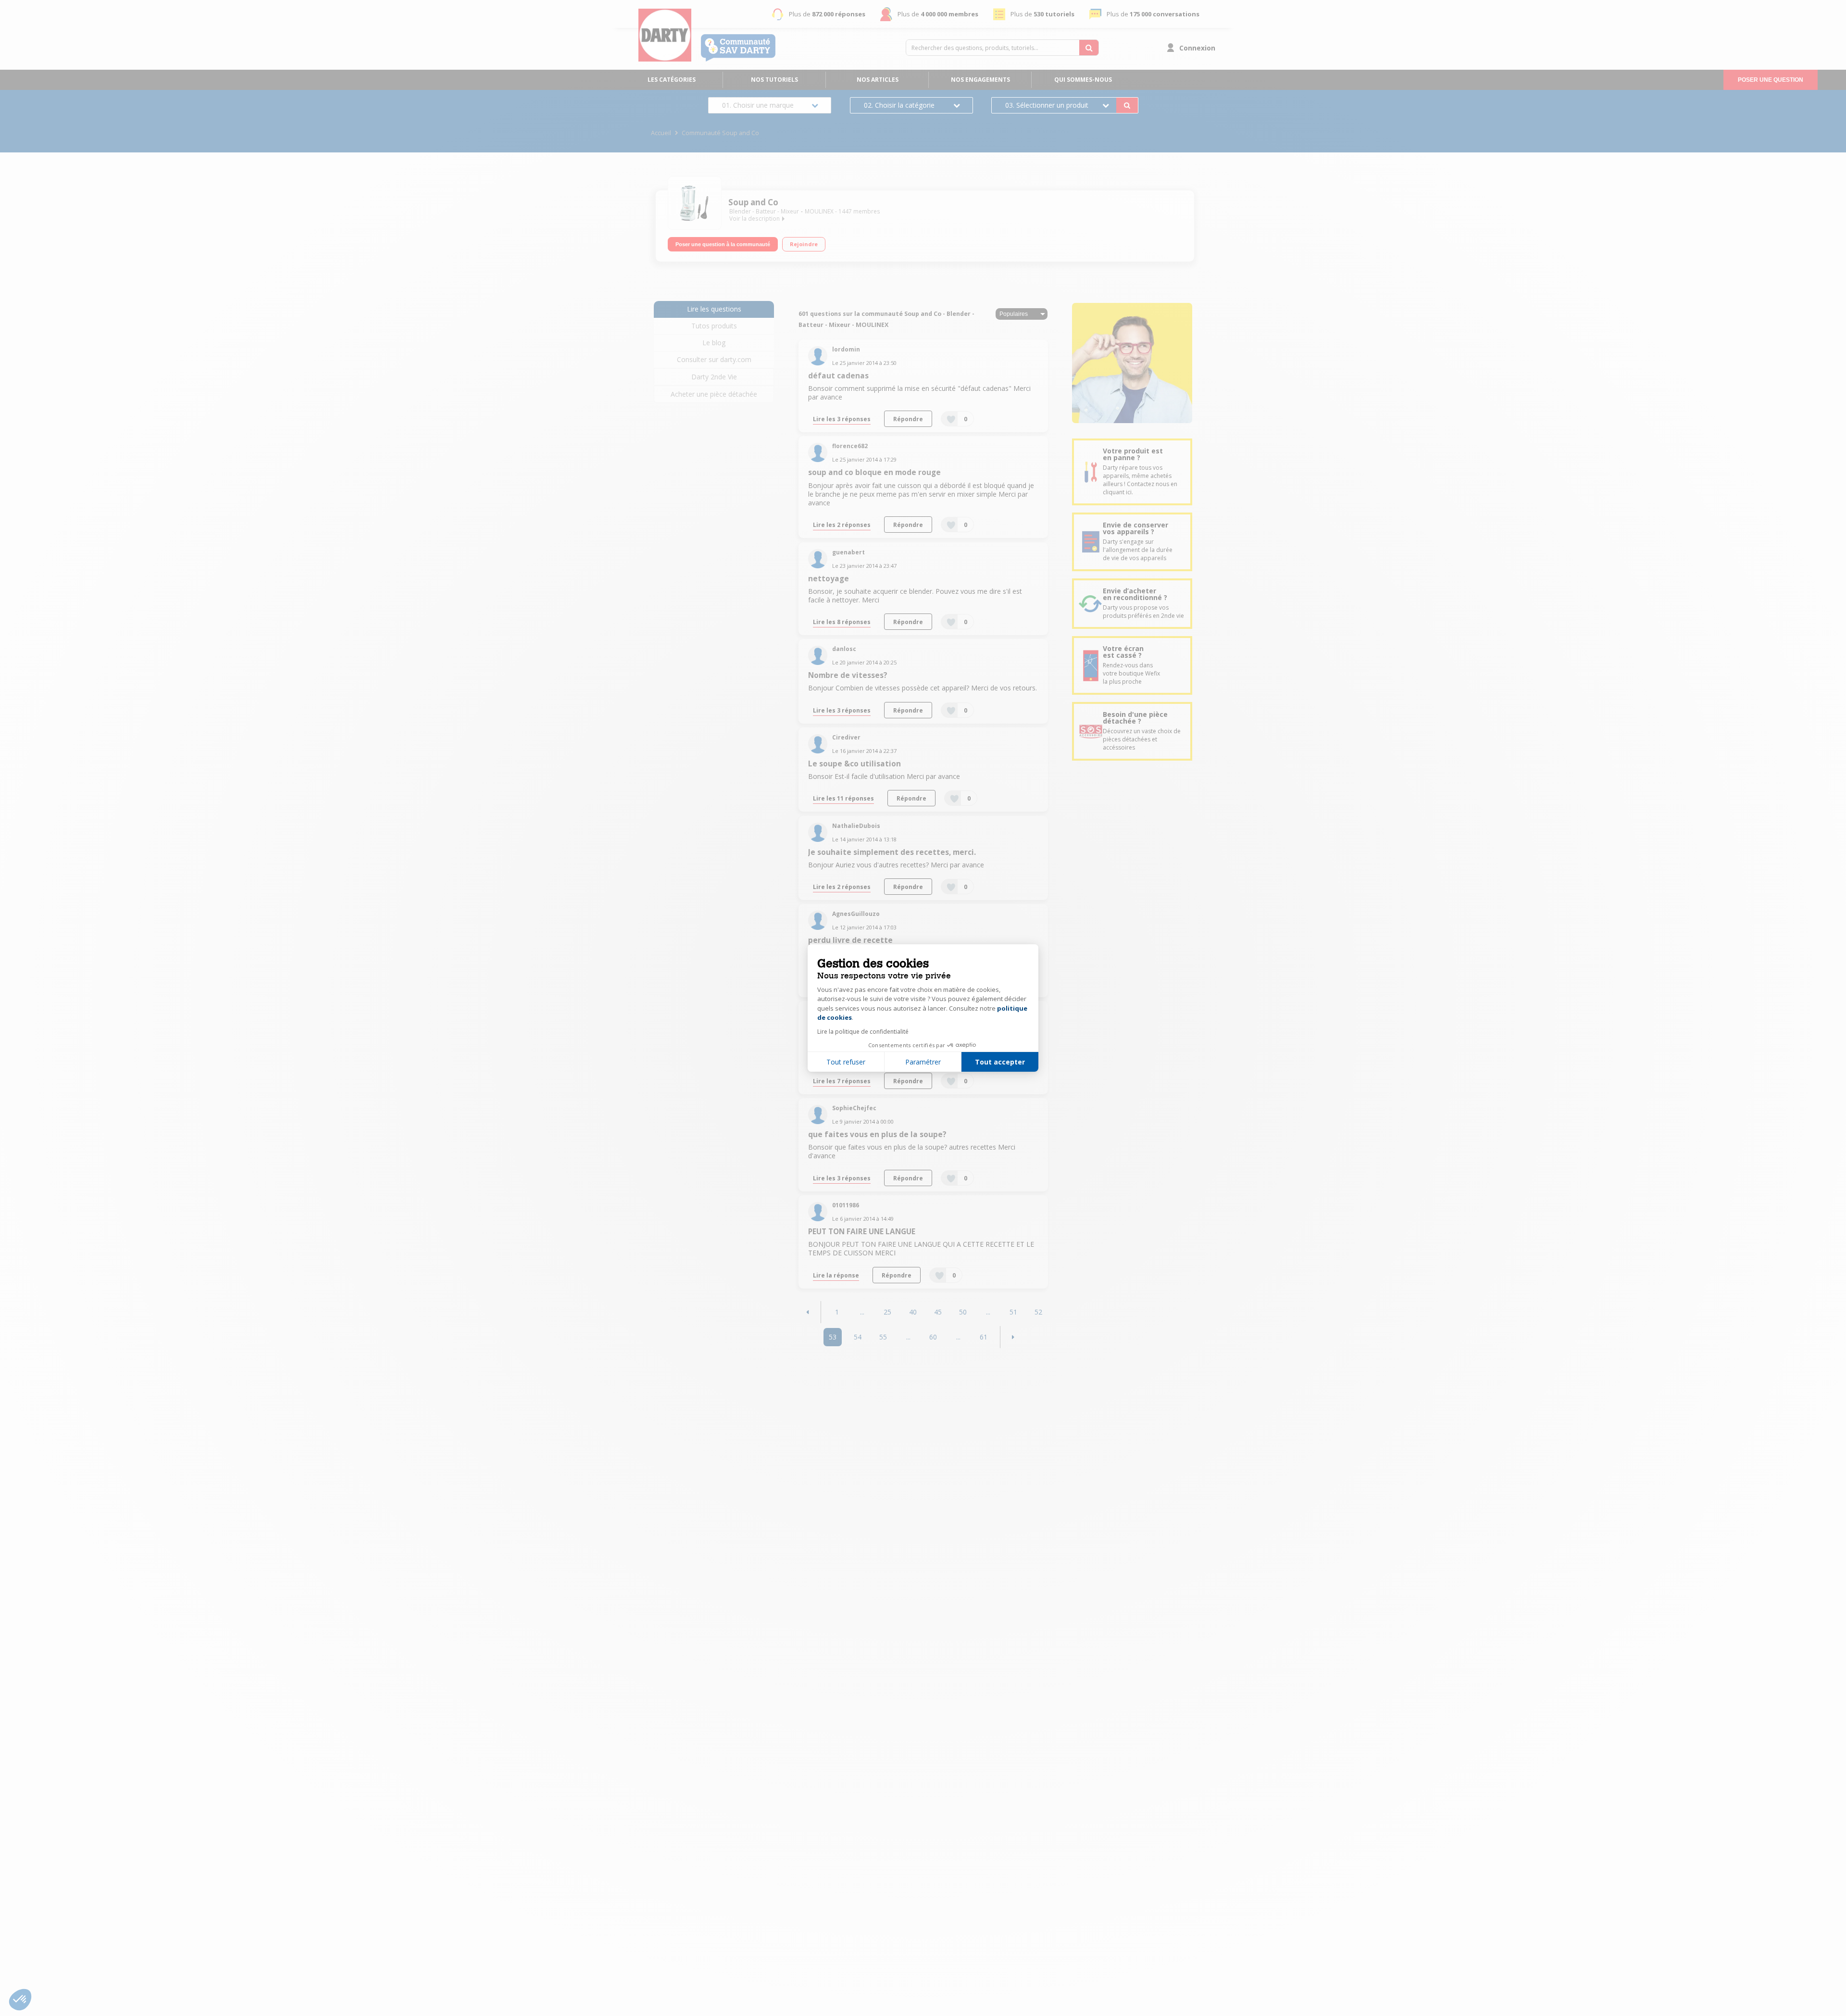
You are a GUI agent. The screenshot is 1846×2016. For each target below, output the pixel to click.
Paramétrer (923, 1062)
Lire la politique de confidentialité (863, 1032)
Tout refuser (846, 1062)
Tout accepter (1000, 1062)
